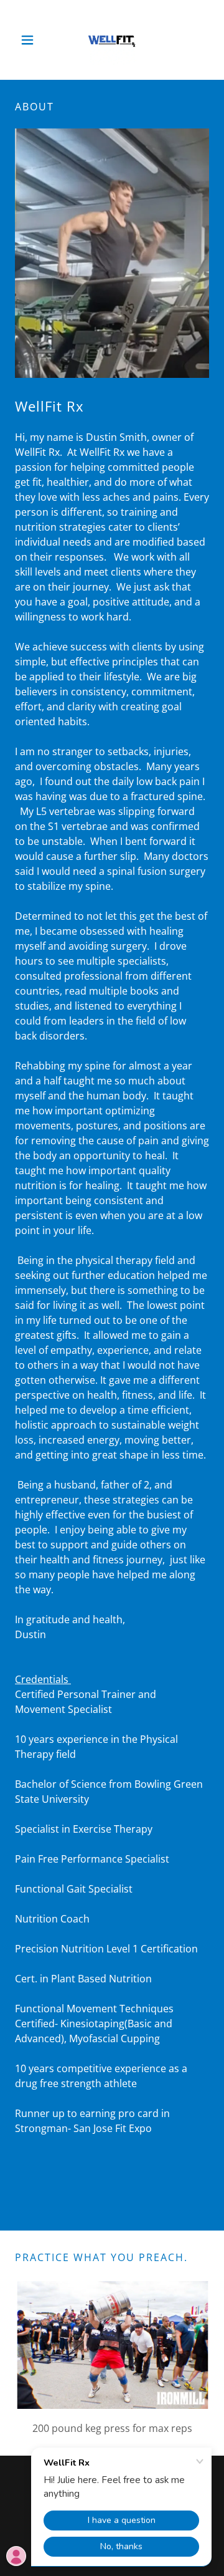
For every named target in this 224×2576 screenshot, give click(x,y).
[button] (30, 40)
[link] (112, 40)
